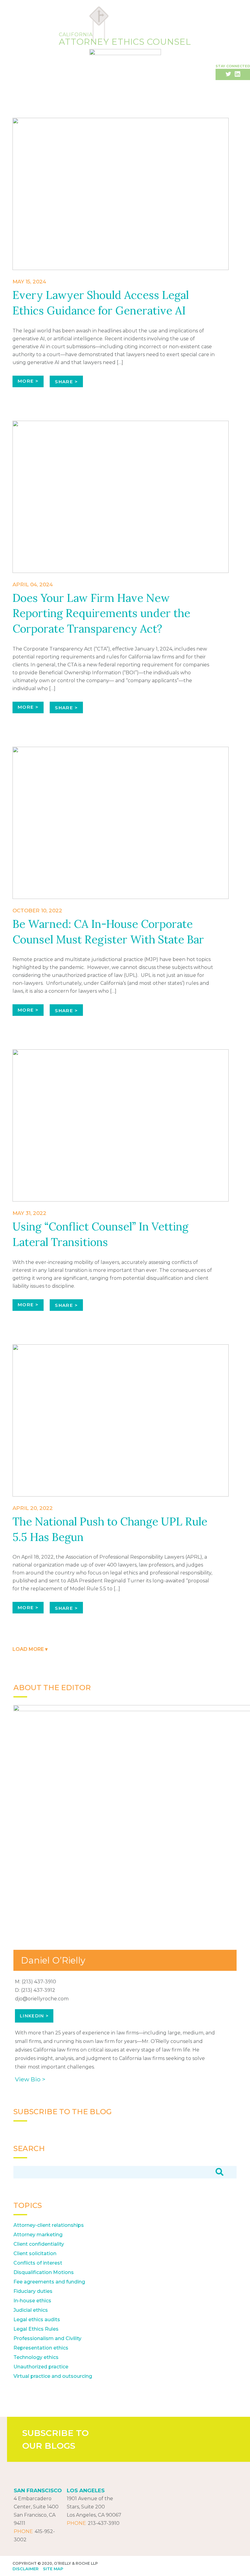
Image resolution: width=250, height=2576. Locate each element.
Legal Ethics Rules (36, 2329)
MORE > (28, 381)
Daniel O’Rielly (53, 1960)
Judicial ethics (31, 2310)
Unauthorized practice (41, 2367)
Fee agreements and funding (49, 2282)
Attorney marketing (38, 2235)
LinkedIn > (34, 2016)
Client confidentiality (39, 2244)
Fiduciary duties (33, 2291)
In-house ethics (32, 2301)
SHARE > (66, 382)
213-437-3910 (104, 2523)
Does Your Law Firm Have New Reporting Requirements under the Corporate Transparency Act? (101, 613)
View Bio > (30, 2079)
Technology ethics (36, 2357)
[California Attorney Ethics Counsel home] (125, 58)
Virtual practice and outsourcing (53, 2376)
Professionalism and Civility (47, 2338)
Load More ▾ (30, 1649)
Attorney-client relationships (49, 2225)
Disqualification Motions (44, 2272)
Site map (53, 2569)
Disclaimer (25, 2569)
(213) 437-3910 (39, 1982)
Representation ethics (41, 2348)
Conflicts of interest (38, 2263)
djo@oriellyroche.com (42, 1999)
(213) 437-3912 (38, 1990)
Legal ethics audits (37, 2320)
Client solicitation (35, 2253)
